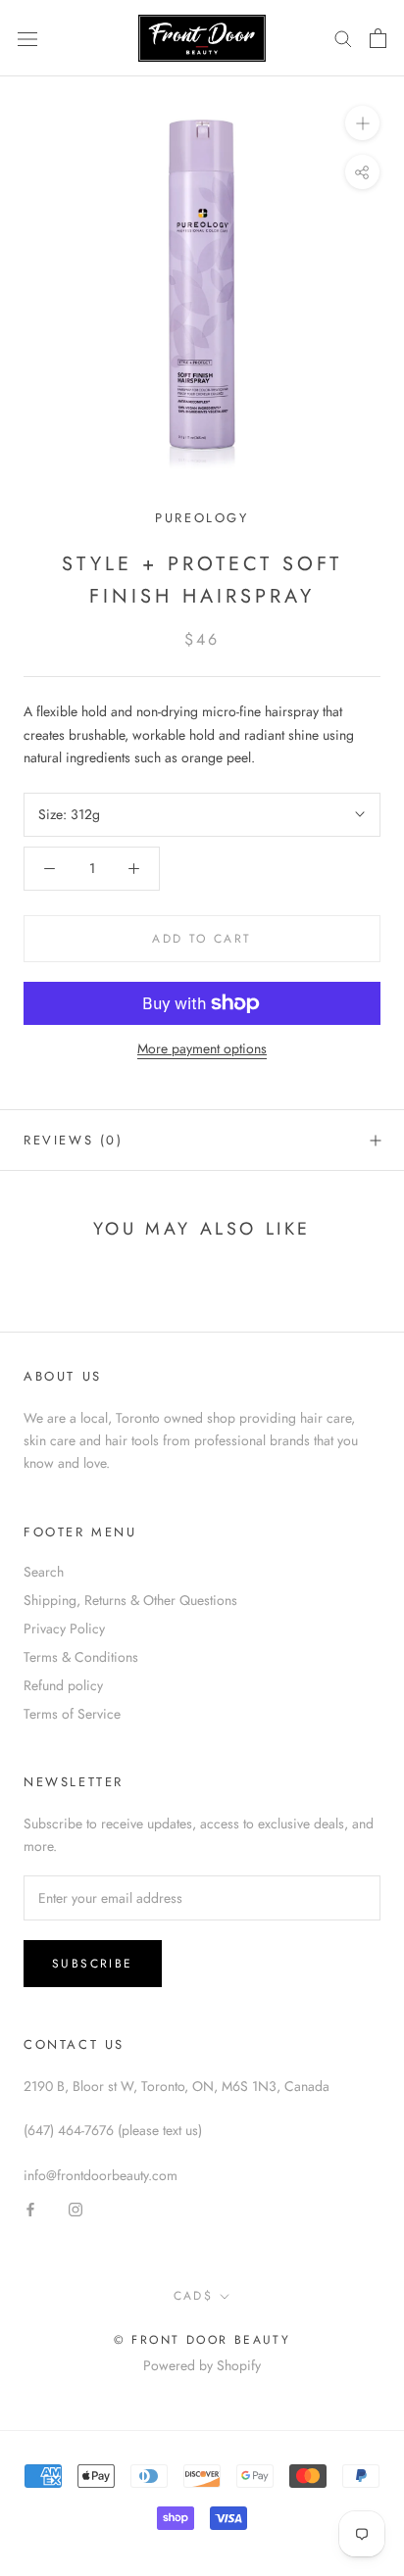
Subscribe (93, 1964)
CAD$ (194, 2296)
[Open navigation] (27, 38)
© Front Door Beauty (202, 2340)
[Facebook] (30, 2209)
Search (44, 1572)
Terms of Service (72, 1714)
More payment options (202, 1048)
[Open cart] (378, 38)
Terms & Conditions (81, 1657)
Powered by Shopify (202, 2365)
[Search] (343, 38)
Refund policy (63, 1685)
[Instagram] (76, 2209)
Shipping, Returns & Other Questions (130, 1600)
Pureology (202, 518)
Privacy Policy (64, 1628)
